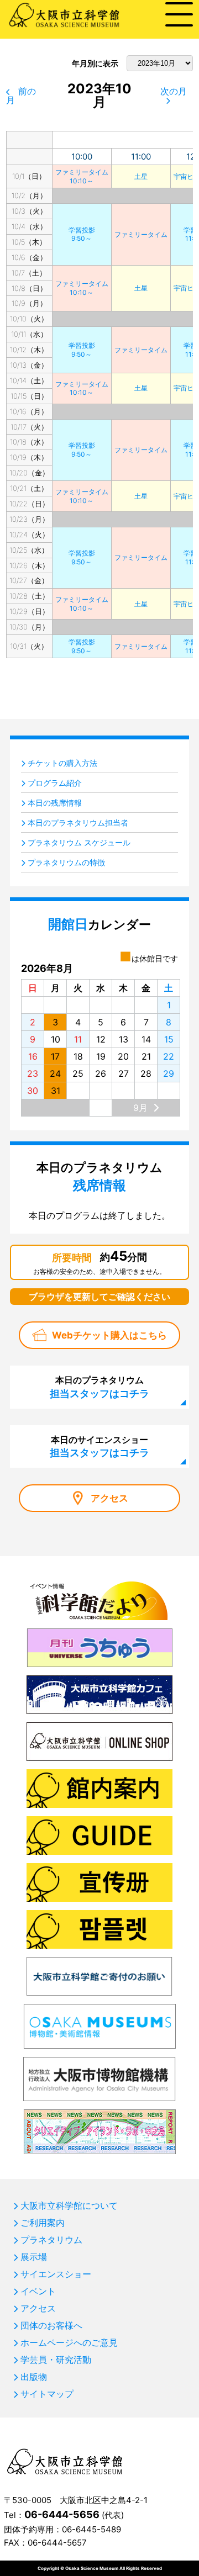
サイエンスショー (56, 2274)
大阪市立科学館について (69, 2205)
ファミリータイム (141, 234)
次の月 (174, 91)
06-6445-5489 (91, 2529)
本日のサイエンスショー (99, 1446)
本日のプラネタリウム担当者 (78, 822)
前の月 (21, 96)
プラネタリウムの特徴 (66, 862)
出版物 (34, 2377)
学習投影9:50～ (82, 234)
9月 (140, 1108)
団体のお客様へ (51, 2325)
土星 (141, 176)
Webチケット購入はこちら (109, 1335)
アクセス (109, 1498)
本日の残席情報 (55, 803)
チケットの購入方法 (62, 763)
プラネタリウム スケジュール (79, 842)
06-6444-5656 (62, 2514)
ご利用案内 (43, 2223)
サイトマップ (47, 2394)
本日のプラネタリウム (99, 1387)
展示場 (34, 2257)
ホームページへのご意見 (69, 2342)
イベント (38, 2291)
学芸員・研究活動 (56, 2360)
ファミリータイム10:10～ (82, 176)
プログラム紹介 (55, 783)
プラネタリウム (51, 2240)
